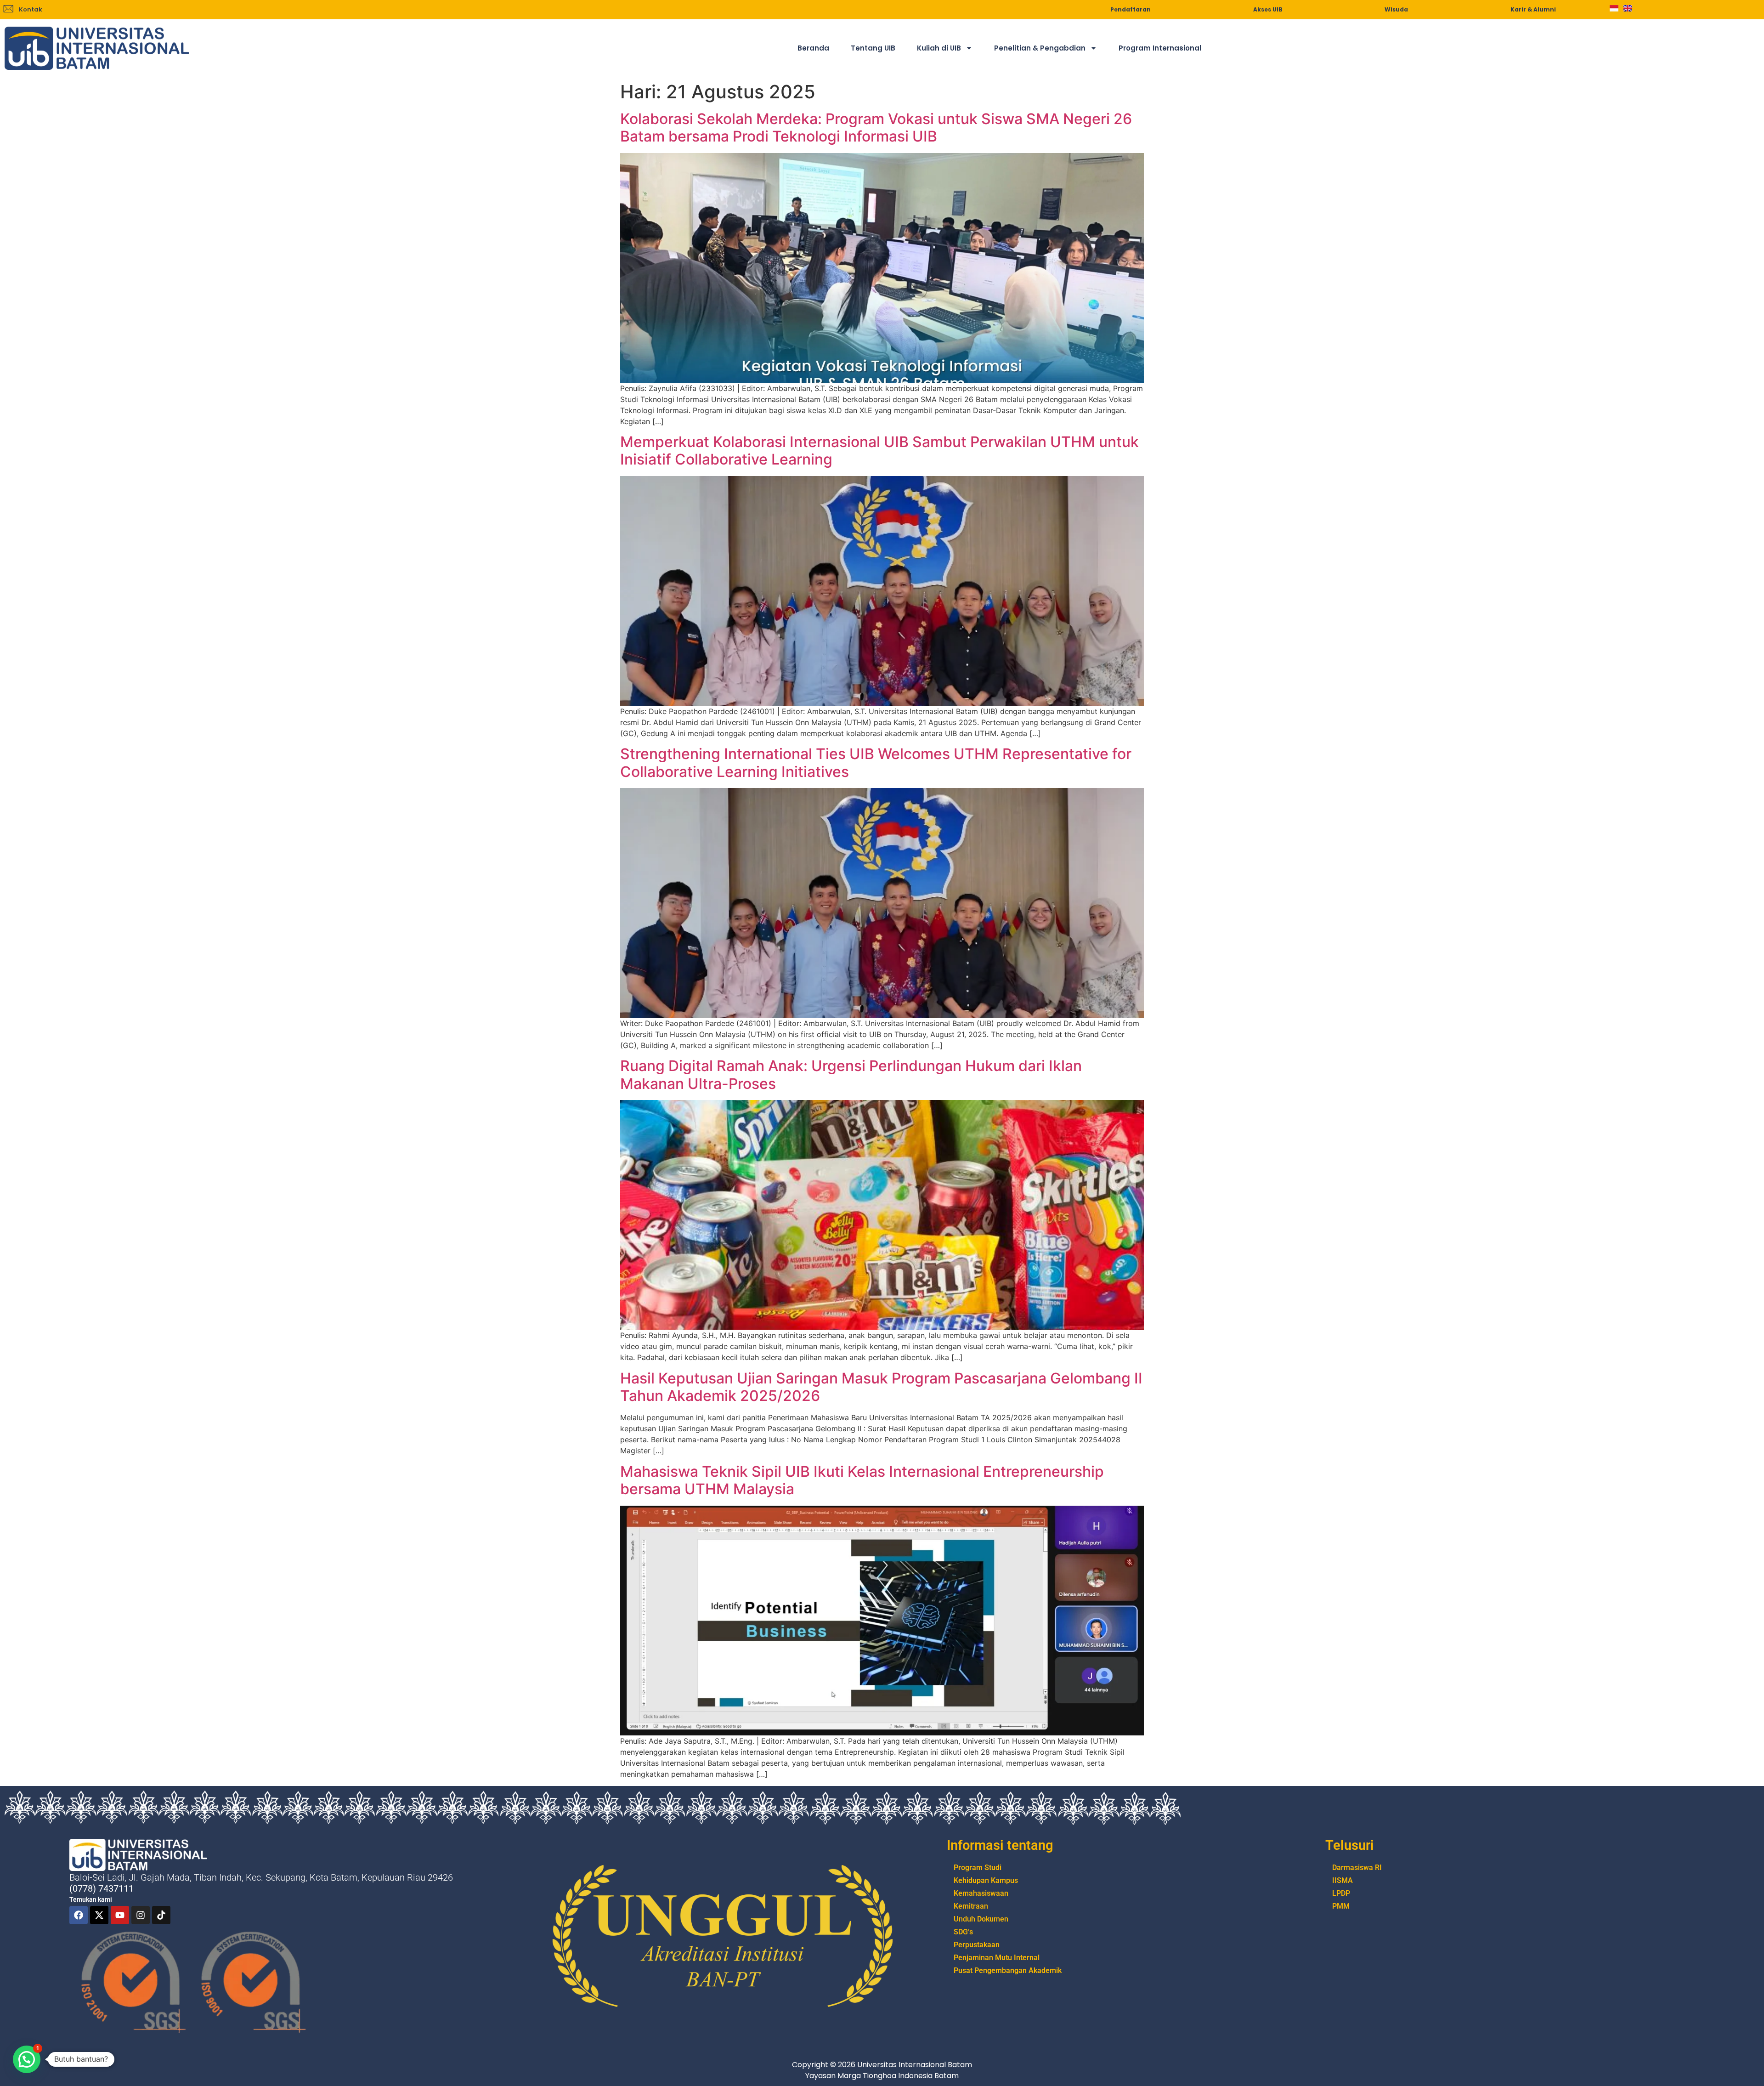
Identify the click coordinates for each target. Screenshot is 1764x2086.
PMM (1341, 1906)
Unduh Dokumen (981, 1919)
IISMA (1343, 1880)
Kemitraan (971, 1906)
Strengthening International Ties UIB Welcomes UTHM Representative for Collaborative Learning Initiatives (876, 762)
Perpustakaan (977, 1945)
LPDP (1341, 1893)
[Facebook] (79, 1915)
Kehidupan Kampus (986, 1880)
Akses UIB (1268, 9)
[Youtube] (120, 1915)
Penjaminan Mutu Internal (997, 1958)
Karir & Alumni (1533, 9)
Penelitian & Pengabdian (1040, 48)
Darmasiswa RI (1357, 1868)
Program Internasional (1160, 48)
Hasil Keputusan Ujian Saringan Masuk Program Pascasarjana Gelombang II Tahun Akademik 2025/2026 (881, 1387)
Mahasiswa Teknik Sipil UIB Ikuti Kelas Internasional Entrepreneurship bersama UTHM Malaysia (862, 1480)
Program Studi (978, 1868)
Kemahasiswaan (981, 1893)
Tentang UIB (873, 48)
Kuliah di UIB (939, 48)
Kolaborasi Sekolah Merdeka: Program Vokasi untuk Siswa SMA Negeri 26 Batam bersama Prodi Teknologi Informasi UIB (876, 128)
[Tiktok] (161, 1915)
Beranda (813, 48)
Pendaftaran (1131, 9)
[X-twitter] (99, 1915)
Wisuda (1396, 9)
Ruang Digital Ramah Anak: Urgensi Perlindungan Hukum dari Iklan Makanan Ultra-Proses (851, 1074)
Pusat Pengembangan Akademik (1008, 1970)
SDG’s (963, 1932)
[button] (27, 2059)
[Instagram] (141, 1915)
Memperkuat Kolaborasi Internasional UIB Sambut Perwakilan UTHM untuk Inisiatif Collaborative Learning (879, 451)
